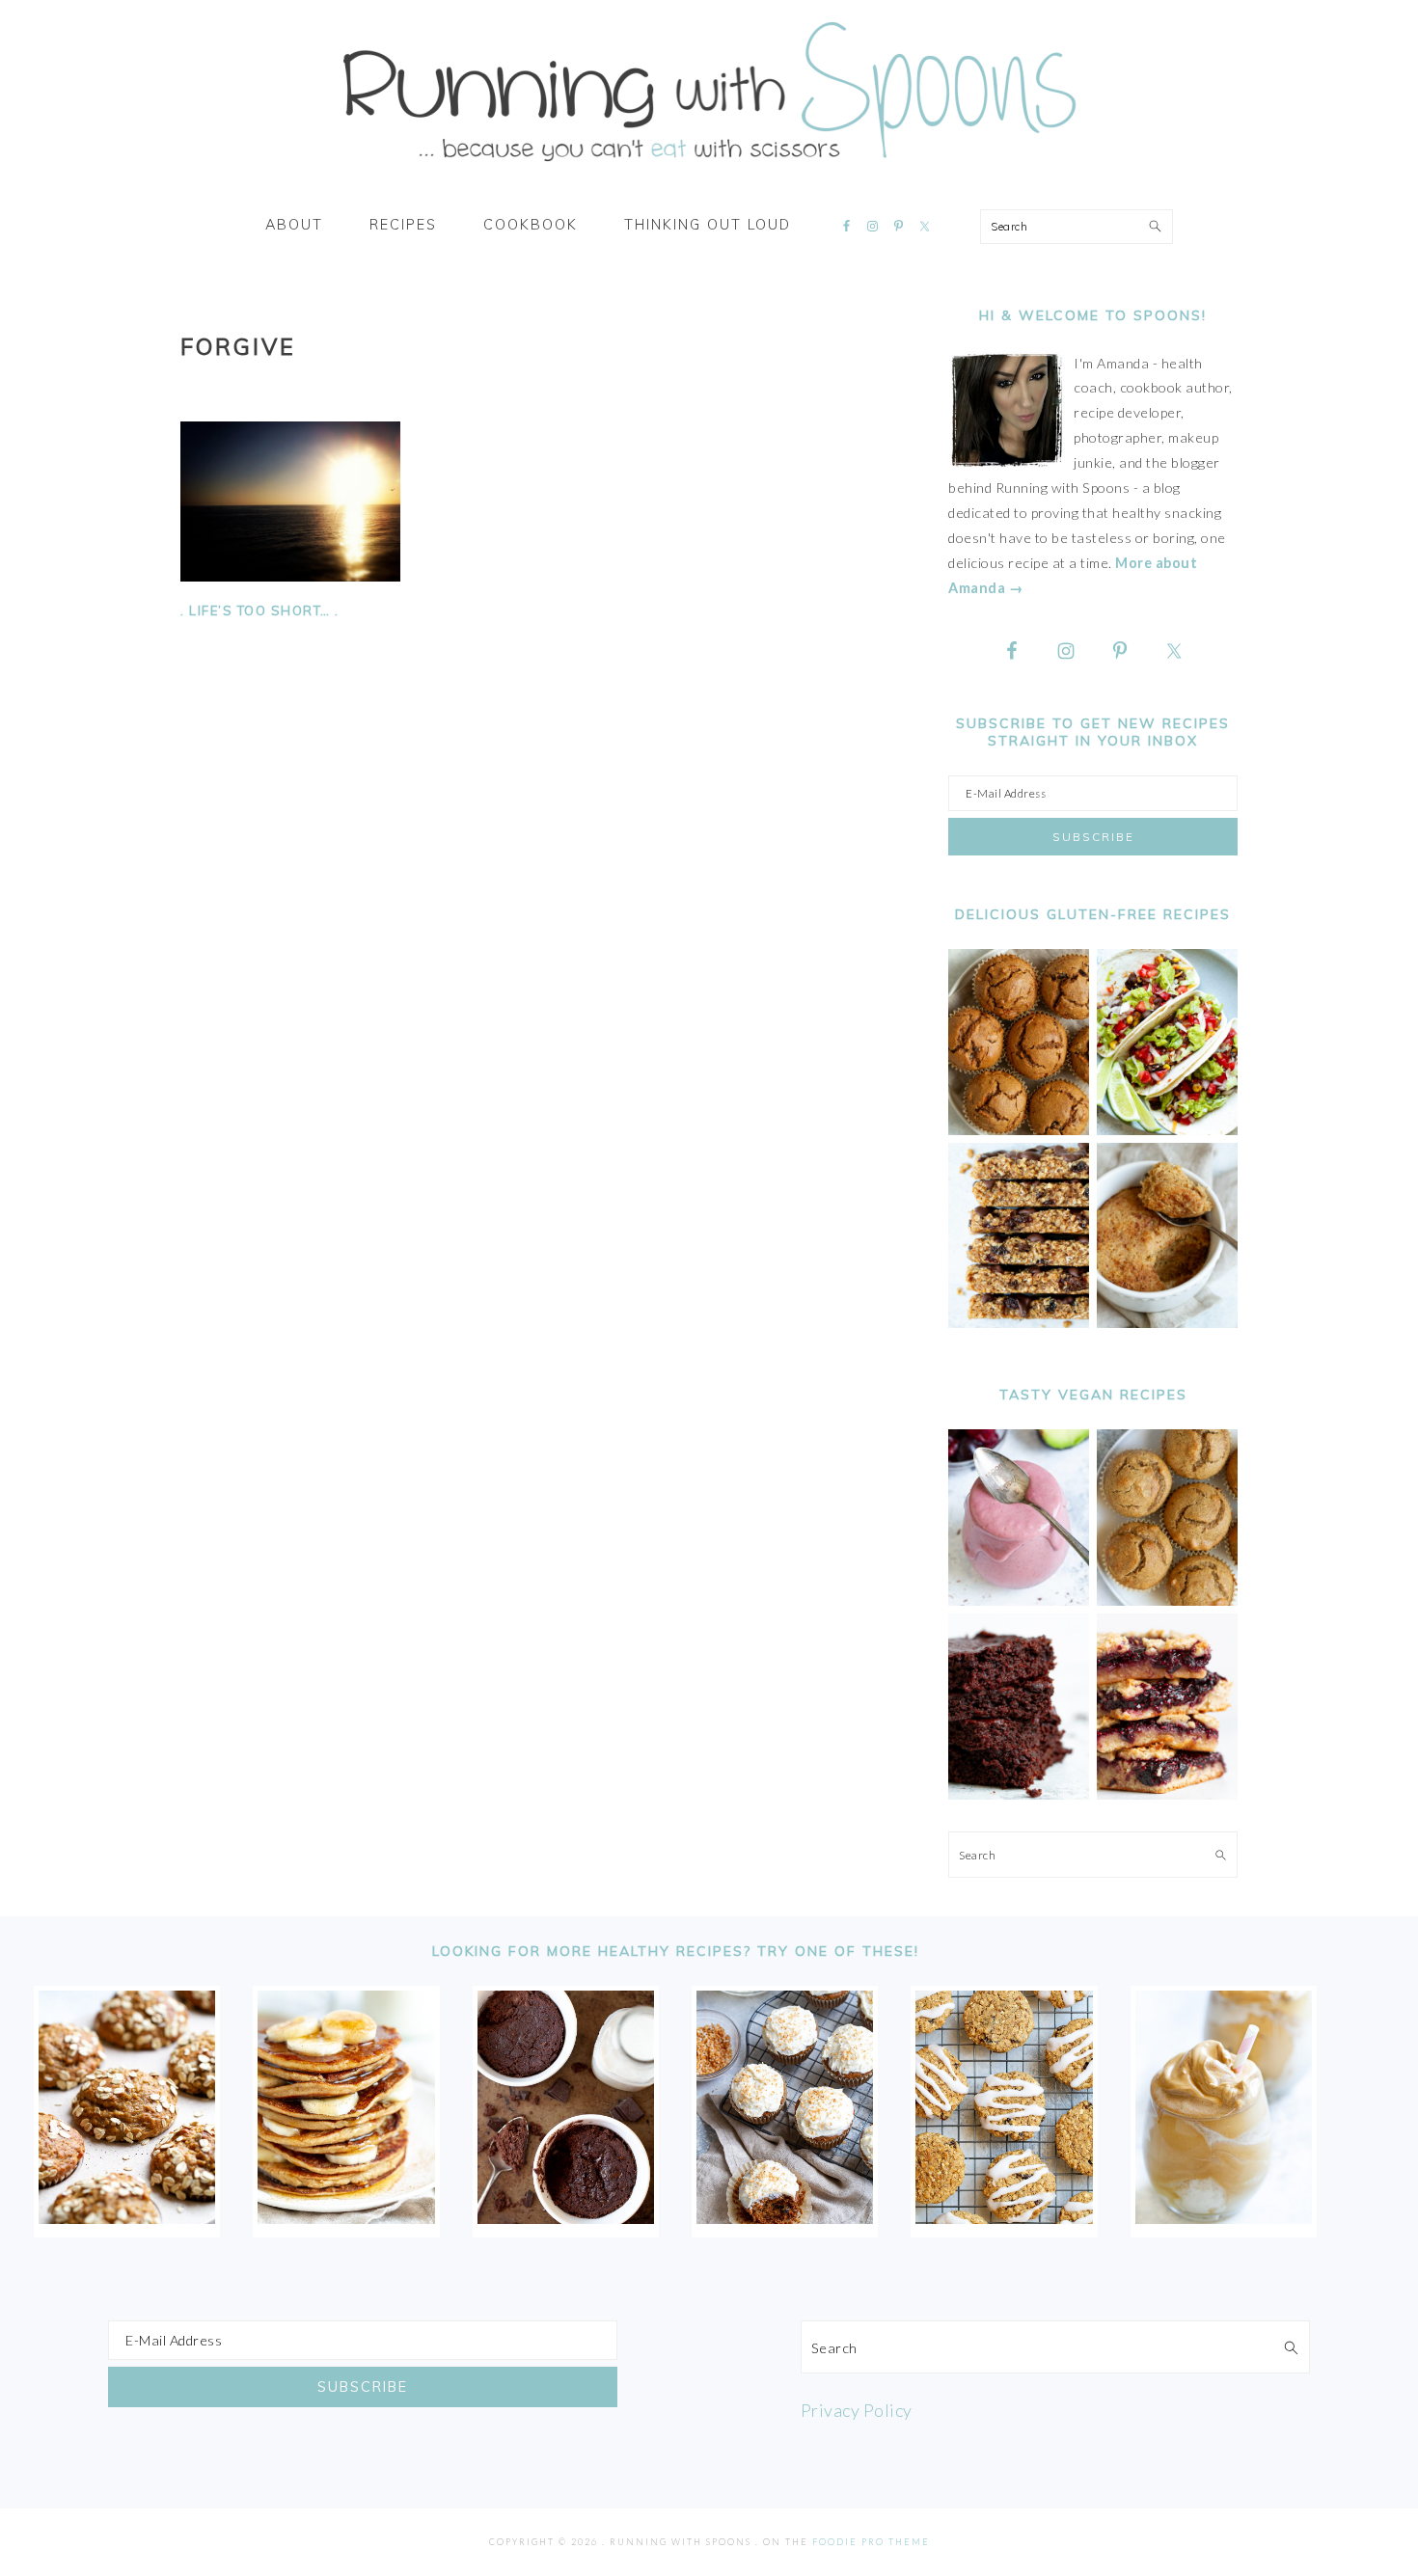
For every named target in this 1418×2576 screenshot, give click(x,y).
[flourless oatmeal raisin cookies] (1004, 2217)
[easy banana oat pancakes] (346, 2217)
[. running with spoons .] (709, 168)
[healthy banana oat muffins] (127, 2217)
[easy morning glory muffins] (1019, 1130)
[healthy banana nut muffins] (1167, 1600)
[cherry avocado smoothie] (1019, 1600)
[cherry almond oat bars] (1167, 1794)
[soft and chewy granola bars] (1019, 1323)
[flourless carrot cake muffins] (785, 2217)
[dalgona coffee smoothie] (1224, 2217)
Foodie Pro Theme (871, 2542)
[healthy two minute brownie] (566, 2217)
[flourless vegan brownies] (1019, 1794)
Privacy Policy (857, 2410)
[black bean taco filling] (1167, 1130)
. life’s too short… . (260, 610)
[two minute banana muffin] (1167, 1323)
